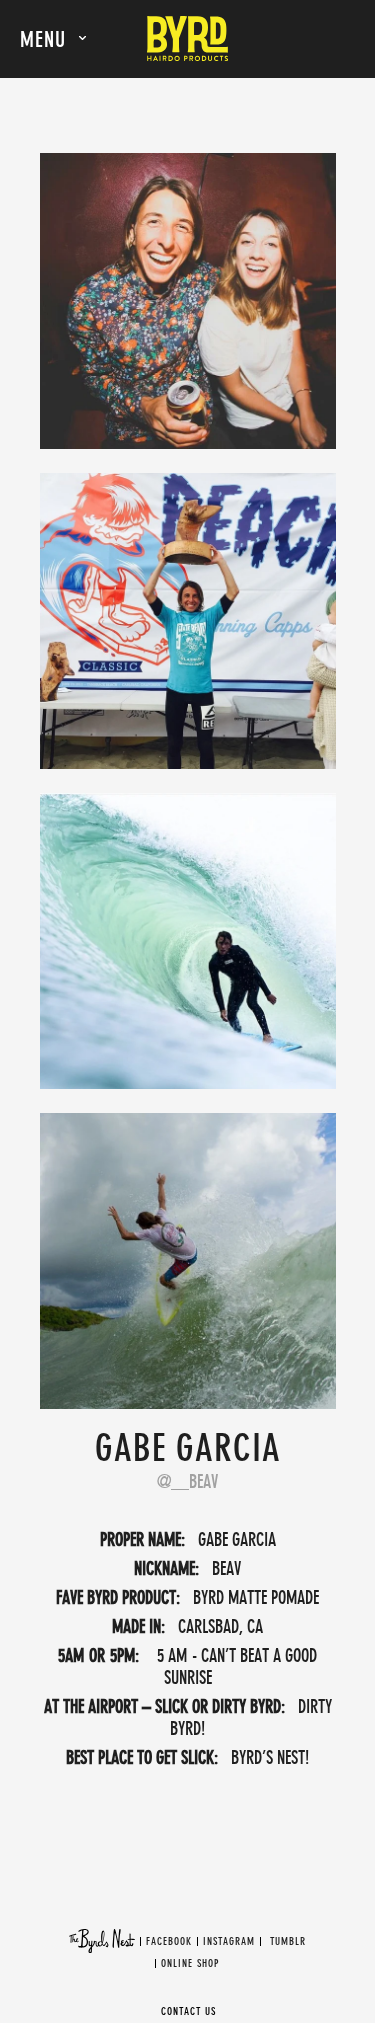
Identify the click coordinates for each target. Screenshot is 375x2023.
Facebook (169, 1941)
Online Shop (190, 1963)
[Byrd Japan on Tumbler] (268, 1941)
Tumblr (288, 1941)
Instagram (229, 1941)
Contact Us (188, 2011)
